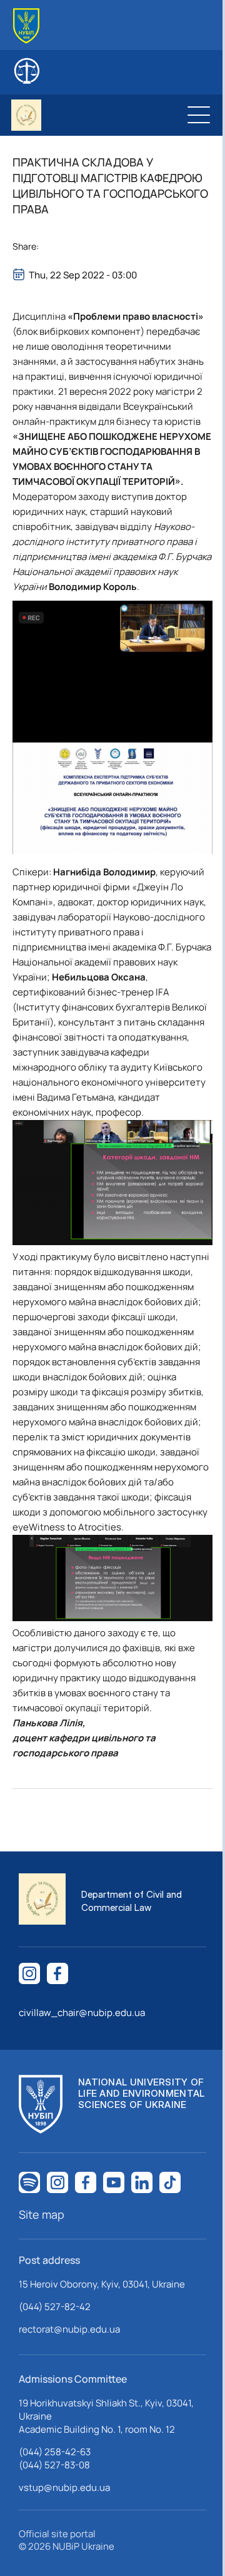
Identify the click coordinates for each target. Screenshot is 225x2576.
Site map (42, 2214)
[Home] (26, 26)
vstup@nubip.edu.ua (64, 2487)
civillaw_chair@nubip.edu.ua (82, 2013)
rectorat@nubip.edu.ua (69, 2329)
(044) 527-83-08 (54, 2465)
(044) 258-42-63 (55, 2452)
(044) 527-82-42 (55, 2307)
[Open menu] (199, 115)
